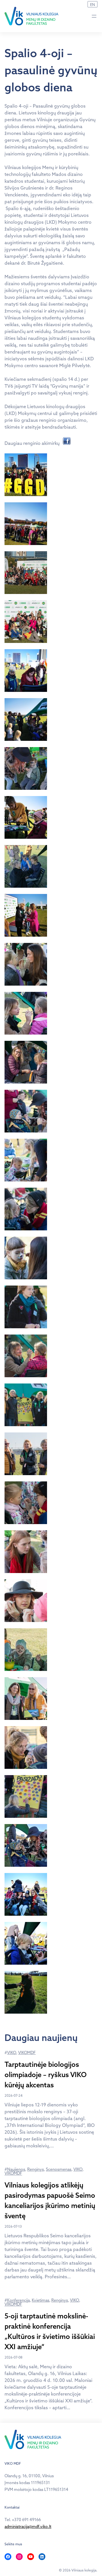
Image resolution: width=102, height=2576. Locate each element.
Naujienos (16, 2169)
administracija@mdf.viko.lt (28, 2526)
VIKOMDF (27, 2053)
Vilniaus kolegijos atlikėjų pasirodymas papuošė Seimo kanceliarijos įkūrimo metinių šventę (50, 2200)
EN (93, 5)
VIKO (12, 2053)
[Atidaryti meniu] (94, 16)
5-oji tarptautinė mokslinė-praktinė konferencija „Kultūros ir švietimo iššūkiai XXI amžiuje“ (50, 2331)
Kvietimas (41, 2300)
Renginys (36, 2169)
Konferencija (18, 2300)
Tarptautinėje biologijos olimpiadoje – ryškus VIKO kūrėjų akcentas (46, 2075)
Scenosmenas (59, 2169)
